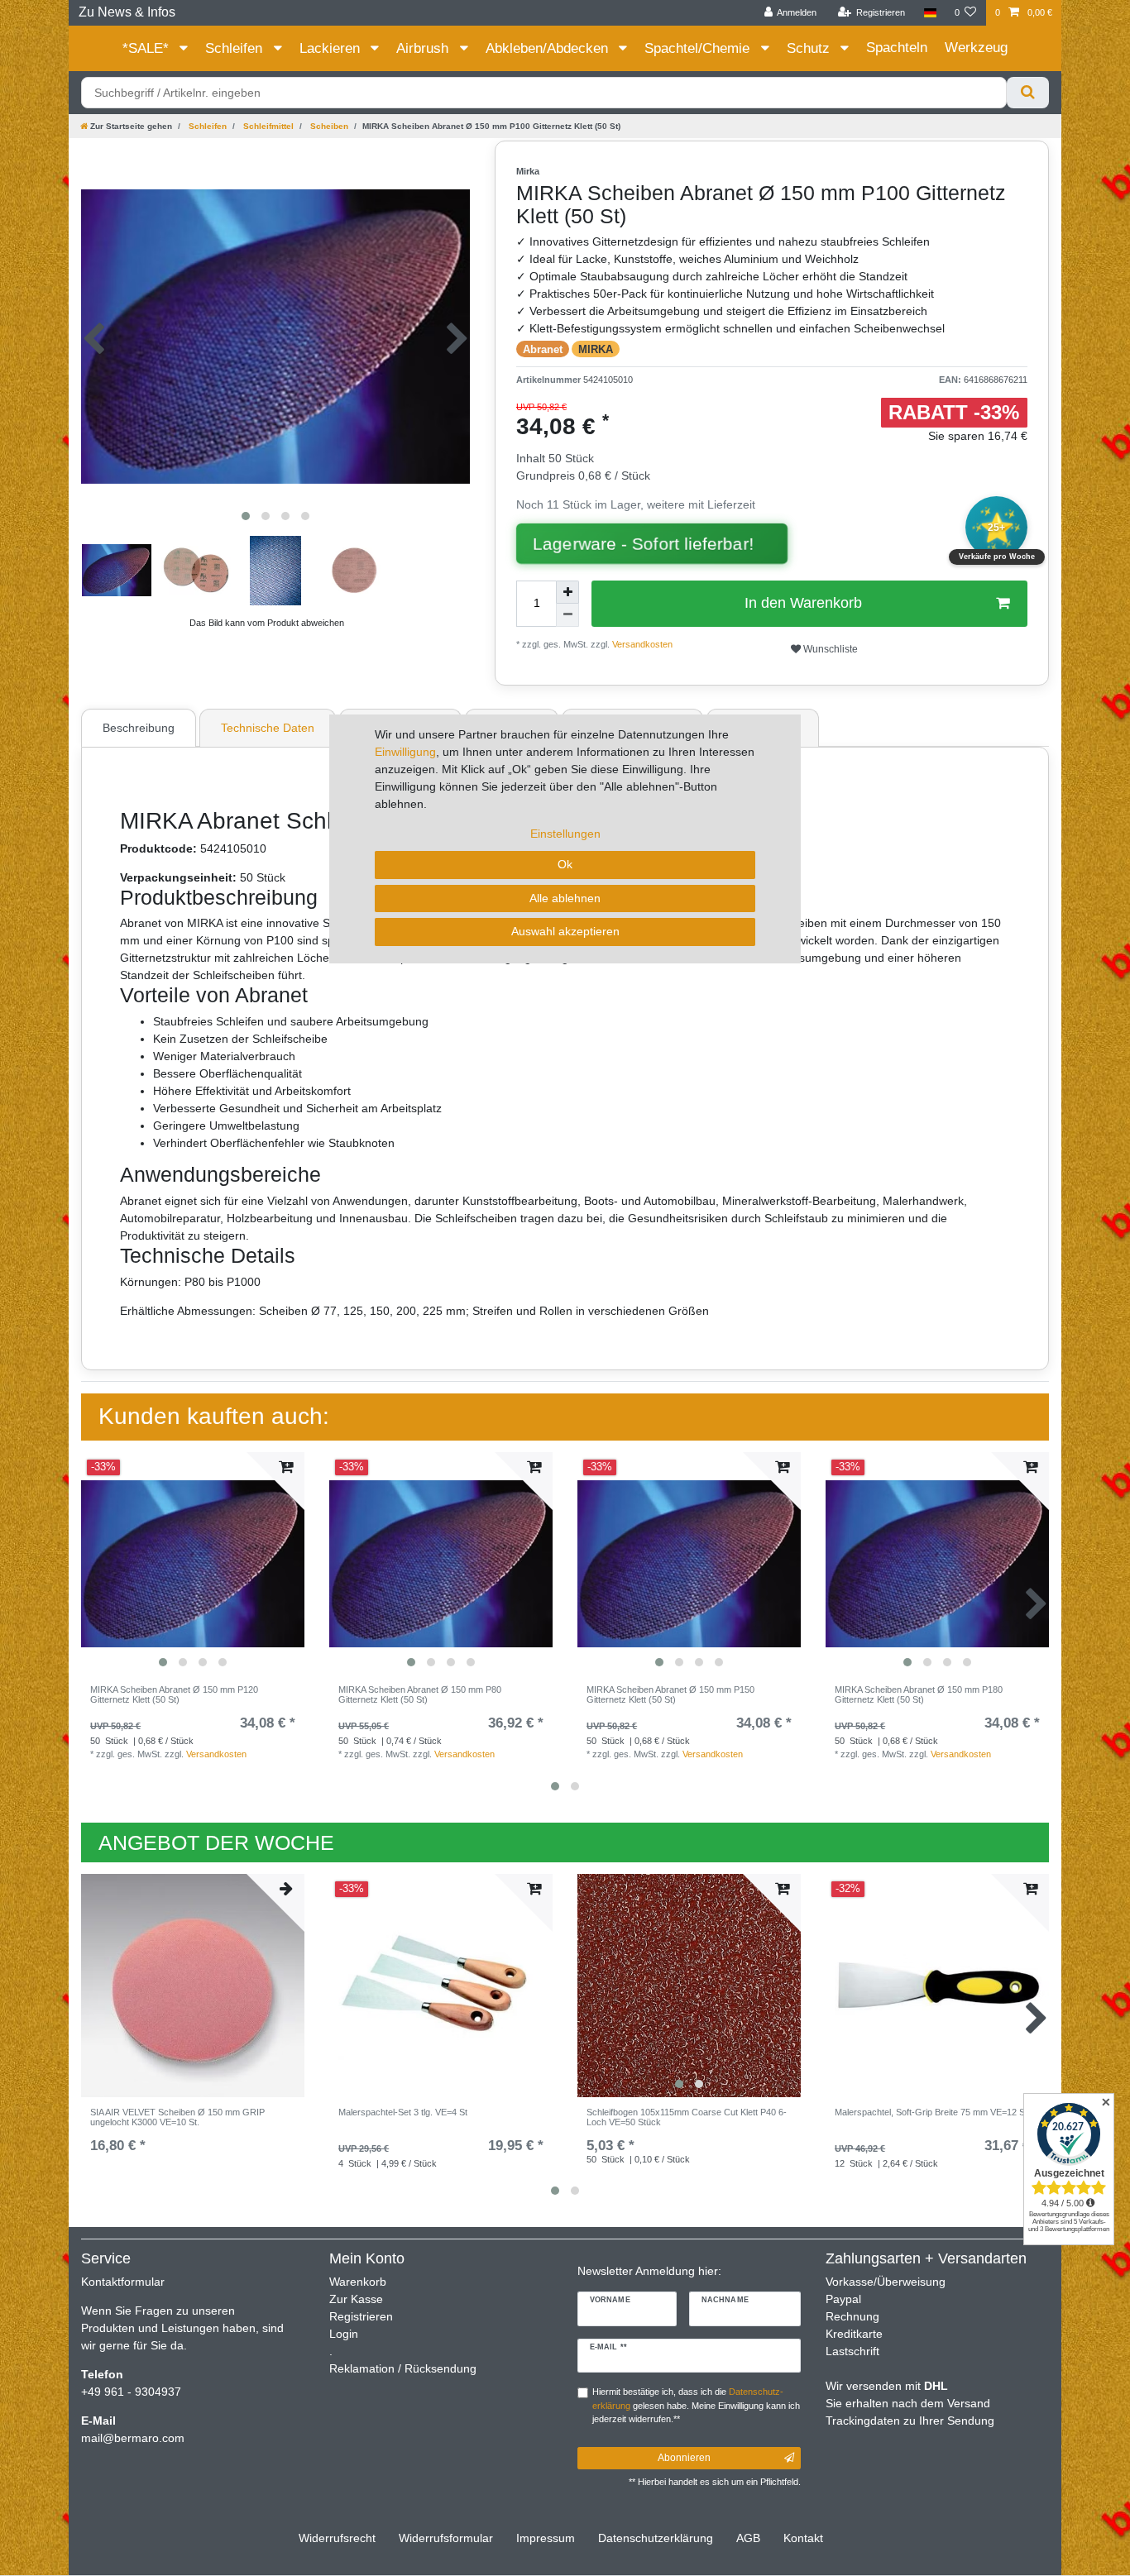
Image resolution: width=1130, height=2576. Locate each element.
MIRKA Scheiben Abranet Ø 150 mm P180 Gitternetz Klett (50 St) (919, 1694)
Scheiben (328, 126)
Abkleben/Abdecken (549, 48)
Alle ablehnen (565, 898)
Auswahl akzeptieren (565, 931)
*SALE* (148, 48)
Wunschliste (829, 649)
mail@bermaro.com (133, 2438)
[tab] (141, 728)
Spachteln (897, 48)
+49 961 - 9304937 (131, 2392)
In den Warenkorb (803, 603)
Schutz (810, 48)
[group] (193, 1564)
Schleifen (236, 48)
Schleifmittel (267, 126)
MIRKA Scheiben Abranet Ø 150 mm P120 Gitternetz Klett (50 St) (174, 1694)
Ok (565, 864)
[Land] (929, 13)
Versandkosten (216, 1754)
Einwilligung (405, 752)
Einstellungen (565, 834)
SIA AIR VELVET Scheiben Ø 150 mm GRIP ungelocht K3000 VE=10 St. (177, 2117)
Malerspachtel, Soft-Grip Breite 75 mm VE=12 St (931, 2112)
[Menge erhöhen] (567, 592)
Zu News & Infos (127, 12)
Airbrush (424, 48)
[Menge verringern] (567, 615)
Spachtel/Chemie (699, 48)
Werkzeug (976, 48)
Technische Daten (268, 728)
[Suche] (1028, 93)
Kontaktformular (123, 2282)
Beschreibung (139, 728)
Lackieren (332, 48)
